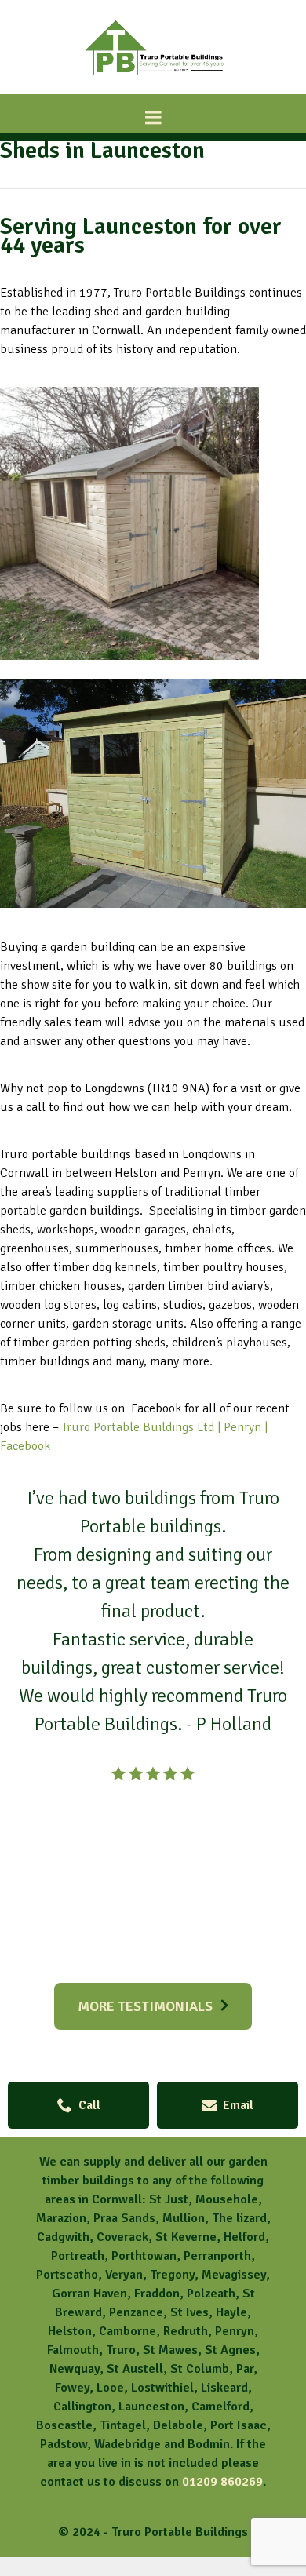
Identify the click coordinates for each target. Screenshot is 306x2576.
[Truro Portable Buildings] (153, 80)
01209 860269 (222, 2482)
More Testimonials (145, 2006)
